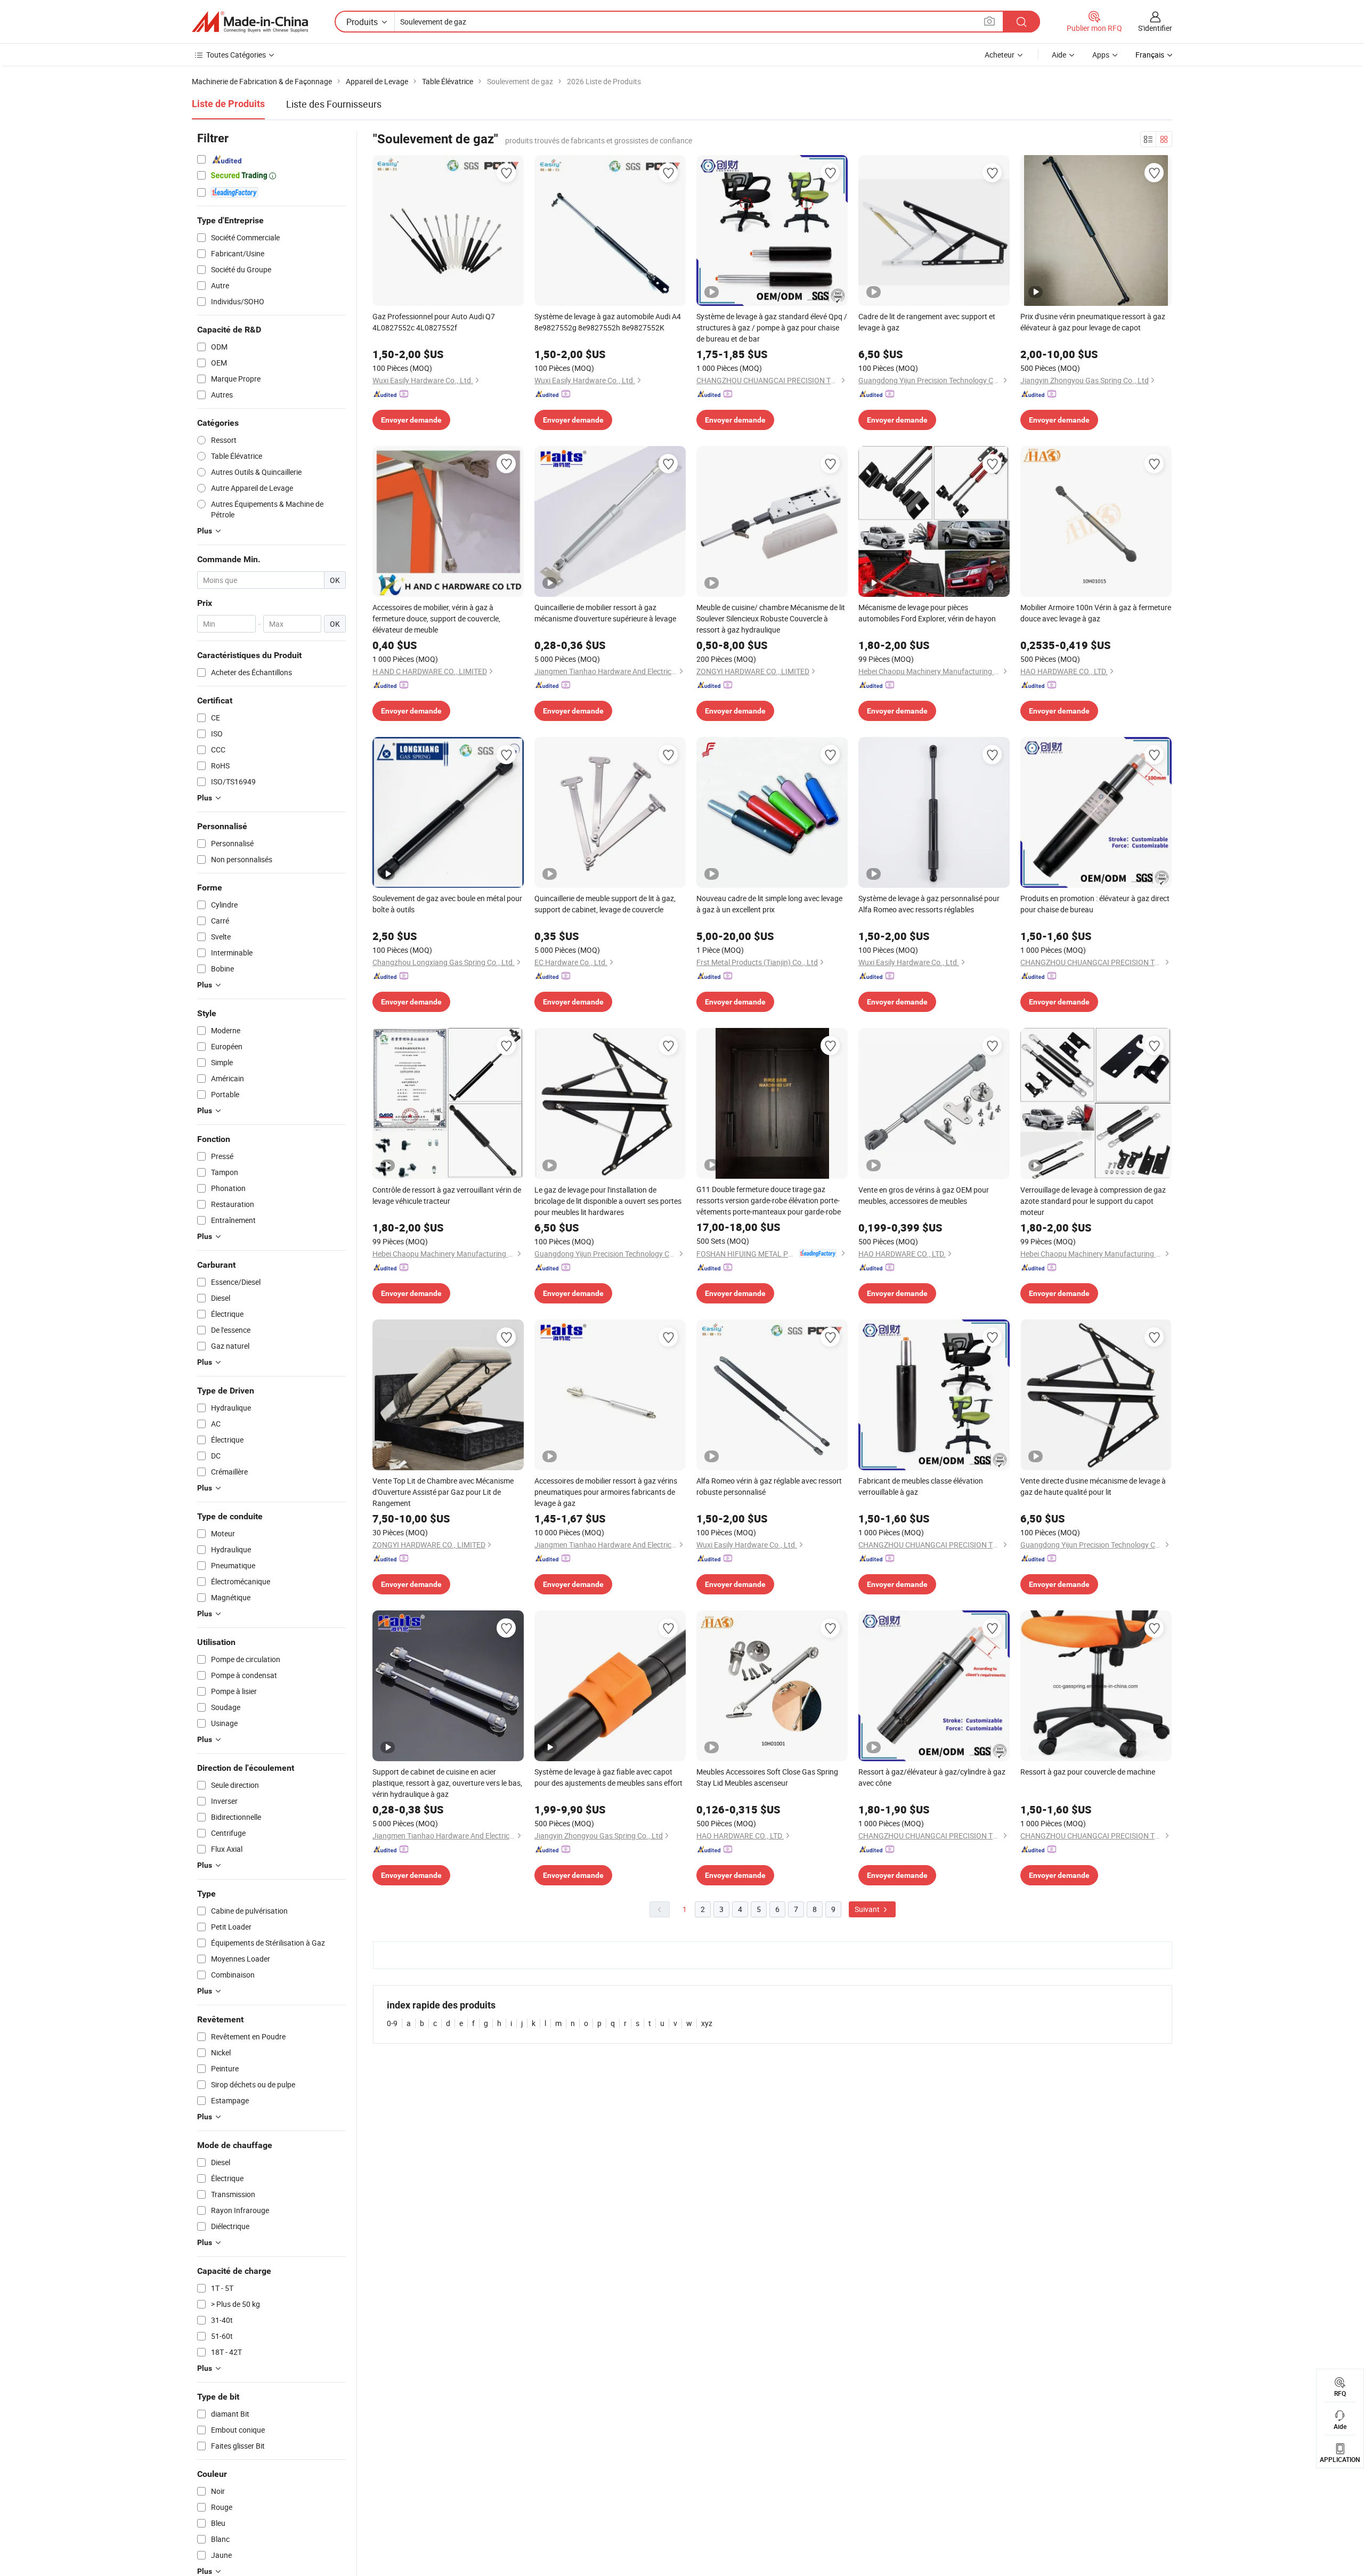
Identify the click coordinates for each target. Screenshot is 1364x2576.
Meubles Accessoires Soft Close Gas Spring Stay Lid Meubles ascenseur (767, 1777)
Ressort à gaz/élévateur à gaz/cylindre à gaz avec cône (932, 1777)
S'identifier (1155, 28)
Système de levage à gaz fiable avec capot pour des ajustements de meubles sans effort (608, 1777)
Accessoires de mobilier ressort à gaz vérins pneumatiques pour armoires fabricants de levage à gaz (606, 1492)
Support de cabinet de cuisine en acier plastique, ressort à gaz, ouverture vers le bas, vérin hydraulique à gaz (447, 1783)
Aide (1059, 55)
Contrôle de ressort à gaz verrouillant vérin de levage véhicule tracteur (447, 1195)
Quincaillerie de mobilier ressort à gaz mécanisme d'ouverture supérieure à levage (605, 613)
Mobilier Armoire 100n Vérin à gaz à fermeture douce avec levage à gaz (1096, 613)
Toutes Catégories (236, 55)
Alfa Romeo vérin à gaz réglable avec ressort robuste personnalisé (769, 1486)
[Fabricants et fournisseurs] (250, 22)
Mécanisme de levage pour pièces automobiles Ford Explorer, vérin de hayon (927, 613)
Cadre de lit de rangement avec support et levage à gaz (927, 322)
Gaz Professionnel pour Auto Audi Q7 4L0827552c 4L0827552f (434, 322)
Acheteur (1000, 55)
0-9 (392, 2023)
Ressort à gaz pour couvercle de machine (1088, 1772)
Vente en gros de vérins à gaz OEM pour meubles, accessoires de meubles (924, 1195)
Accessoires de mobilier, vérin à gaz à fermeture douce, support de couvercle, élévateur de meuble (436, 618)
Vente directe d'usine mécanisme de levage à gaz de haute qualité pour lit (1093, 1486)
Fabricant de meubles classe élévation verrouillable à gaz (921, 1486)
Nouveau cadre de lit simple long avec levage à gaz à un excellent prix (769, 904)
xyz (707, 2023)
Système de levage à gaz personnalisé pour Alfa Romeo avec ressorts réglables (929, 904)
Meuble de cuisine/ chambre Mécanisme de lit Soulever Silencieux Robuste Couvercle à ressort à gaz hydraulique (771, 618)
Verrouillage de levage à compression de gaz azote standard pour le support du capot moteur (1093, 1201)
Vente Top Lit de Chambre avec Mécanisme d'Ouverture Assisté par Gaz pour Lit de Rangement (443, 1492)
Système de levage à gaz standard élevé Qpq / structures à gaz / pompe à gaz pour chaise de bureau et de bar (772, 327)
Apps (1101, 55)
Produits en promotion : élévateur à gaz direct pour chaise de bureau (1095, 904)
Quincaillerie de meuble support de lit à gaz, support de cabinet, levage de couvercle (605, 904)
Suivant (868, 1909)
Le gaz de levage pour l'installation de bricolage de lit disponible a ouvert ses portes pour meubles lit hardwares (608, 1201)
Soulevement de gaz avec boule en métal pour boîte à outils (447, 904)
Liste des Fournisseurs (334, 104)
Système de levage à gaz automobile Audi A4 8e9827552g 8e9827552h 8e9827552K (608, 322)
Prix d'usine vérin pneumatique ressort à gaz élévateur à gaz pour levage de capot (1093, 322)
